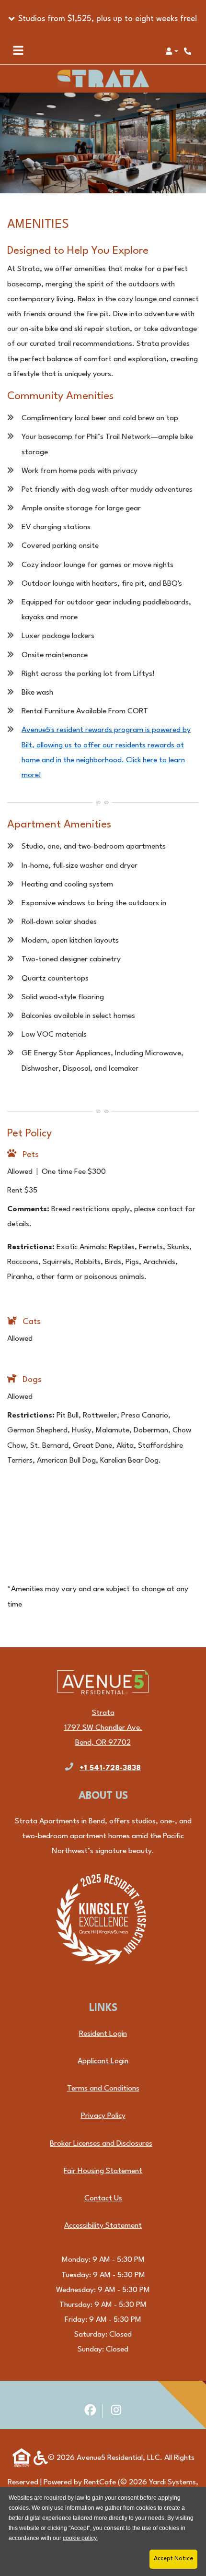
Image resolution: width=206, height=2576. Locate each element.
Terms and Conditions (103, 2088)
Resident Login (103, 2034)
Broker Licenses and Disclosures (101, 2144)
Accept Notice (173, 2559)
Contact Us (103, 2198)
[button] (103, 19)
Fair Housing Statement (103, 2171)
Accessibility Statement (103, 2226)
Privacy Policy (103, 2116)
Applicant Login (103, 2061)
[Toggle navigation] (18, 51)
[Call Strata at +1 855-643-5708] (189, 51)
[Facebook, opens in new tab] (90, 2411)
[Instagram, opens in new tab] (116, 2411)
